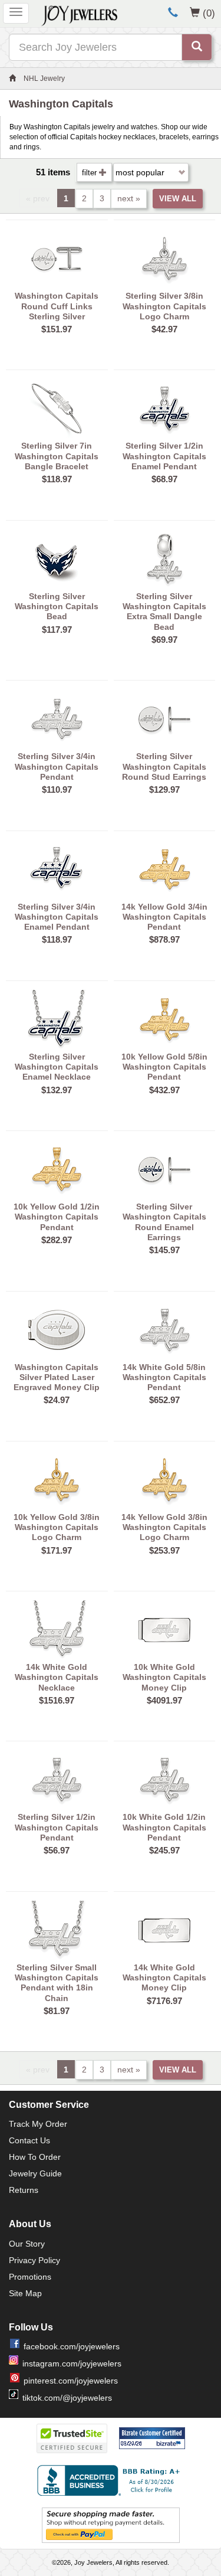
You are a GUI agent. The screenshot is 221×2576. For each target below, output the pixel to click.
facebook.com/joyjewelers (72, 2346)
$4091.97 (164, 1700)
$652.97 (164, 1400)
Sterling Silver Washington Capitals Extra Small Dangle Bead (164, 612)
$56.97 (57, 1850)
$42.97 (164, 329)
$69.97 (164, 640)
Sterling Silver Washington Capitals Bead (57, 607)
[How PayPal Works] (111, 2525)
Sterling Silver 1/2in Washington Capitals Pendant (57, 1827)
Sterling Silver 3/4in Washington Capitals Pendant (57, 766)
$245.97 (164, 1850)
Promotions (30, 2277)
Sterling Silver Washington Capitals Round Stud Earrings (164, 766)
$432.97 (164, 1090)
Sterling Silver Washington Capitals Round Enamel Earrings (164, 1222)
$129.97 (164, 790)
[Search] (197, 47)
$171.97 (57, 1550)
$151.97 (57, 329)
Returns (24, 2190)
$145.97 (164, 1250)
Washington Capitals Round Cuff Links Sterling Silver (57, 306)
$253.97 (164, 1550)
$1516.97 (57, 1700)
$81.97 (57, 2011)
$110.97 (57, 790)
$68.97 (164, 479)
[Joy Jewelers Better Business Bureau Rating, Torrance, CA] (111, 2480)
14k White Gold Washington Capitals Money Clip (164, 1978)
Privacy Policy (34, 2260)
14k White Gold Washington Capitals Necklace (57, 1677)
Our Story (27, 2244)
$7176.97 (164, 2001)
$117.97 (57, 630)
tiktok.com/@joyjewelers (67, 2398)
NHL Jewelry (44, 79)
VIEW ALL (178, 199)
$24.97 (57, 1400)
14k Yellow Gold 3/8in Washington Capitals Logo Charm (164, 1527)
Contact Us (29, 2140)
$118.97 (57, 479)
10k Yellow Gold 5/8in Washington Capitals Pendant (164, 1067)
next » (129, 198)
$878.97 (164, 939)
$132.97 (57, 1090)
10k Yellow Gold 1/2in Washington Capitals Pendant (57, 1217)
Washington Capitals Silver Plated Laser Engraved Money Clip (57, 1377)
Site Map (25, 2293)
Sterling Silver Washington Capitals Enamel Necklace (57, 1067)
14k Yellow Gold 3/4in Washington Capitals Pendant (164, 917)
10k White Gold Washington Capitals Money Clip (164, 1677)
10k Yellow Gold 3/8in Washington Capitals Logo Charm (57, 1527)
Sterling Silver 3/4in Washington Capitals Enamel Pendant (57, 917)
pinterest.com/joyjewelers (71, 2381)
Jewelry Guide (35, 2173)
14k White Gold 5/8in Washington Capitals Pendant (164, 1377)
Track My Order (38, 2124)
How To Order (35, 2157)
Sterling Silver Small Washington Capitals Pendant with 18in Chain (57, 1983)
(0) (209, 13)
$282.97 (57, 1240)
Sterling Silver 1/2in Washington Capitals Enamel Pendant (164, 456)
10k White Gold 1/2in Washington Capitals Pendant (164, 1827)
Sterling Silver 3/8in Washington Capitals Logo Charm (164, 306)
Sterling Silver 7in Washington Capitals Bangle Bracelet (57, 456)
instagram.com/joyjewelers (72, 2363)
